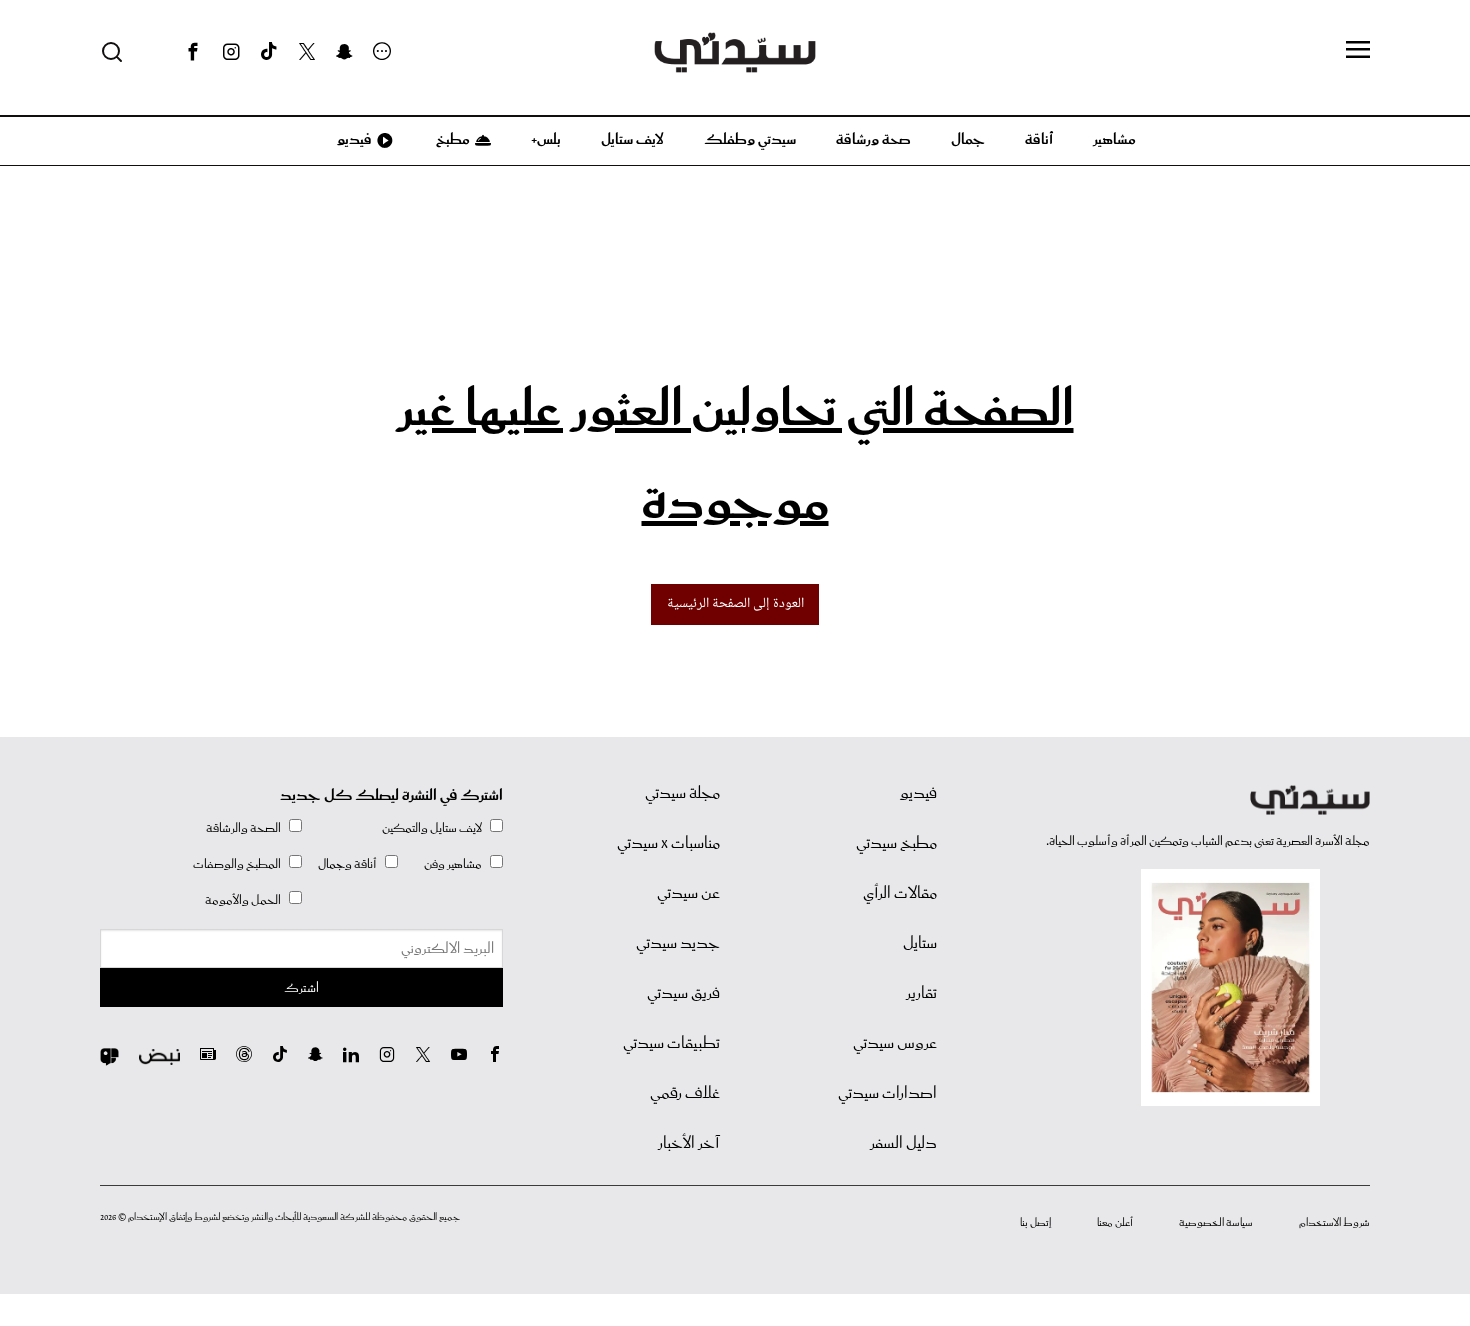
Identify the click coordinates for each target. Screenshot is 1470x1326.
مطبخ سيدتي (896, 844)
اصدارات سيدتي (887, 1094)
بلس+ (546, 140)
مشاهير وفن (453, 864)
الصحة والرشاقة (243, 828)
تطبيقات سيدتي (671, 1044)
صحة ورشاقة (873, 140)
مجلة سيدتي (682, 794)
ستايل (920, 944)
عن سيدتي (688, 894)
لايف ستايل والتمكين (432, 828)
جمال (968, 140)
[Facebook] (193, 52)
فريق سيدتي (683, 994)
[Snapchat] (344, 52)
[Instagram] (231, 52)
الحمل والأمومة (243, 900)
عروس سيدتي (895, 1044)
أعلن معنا (1115, 1223)
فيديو (353, 140)
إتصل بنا (1035, 1223)
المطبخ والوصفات (237, 864)
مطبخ (451, 140)
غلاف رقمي (685, 1094)
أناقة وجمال (347, 864)
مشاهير (1114, 140)
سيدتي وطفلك (750, 140)
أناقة (1039, 140)
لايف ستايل (632, 140)
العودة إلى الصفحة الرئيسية (735, 604)
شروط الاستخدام (1334, 1223)
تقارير (921, 994)
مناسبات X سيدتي (668, 844)
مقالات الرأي (900, 894)
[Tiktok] (269, 52)
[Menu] (1358, 51)
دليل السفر (903, 1144)
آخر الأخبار (689, 1144)
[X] (307, 52)
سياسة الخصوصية (1216, 1223)
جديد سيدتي (678, 944)
